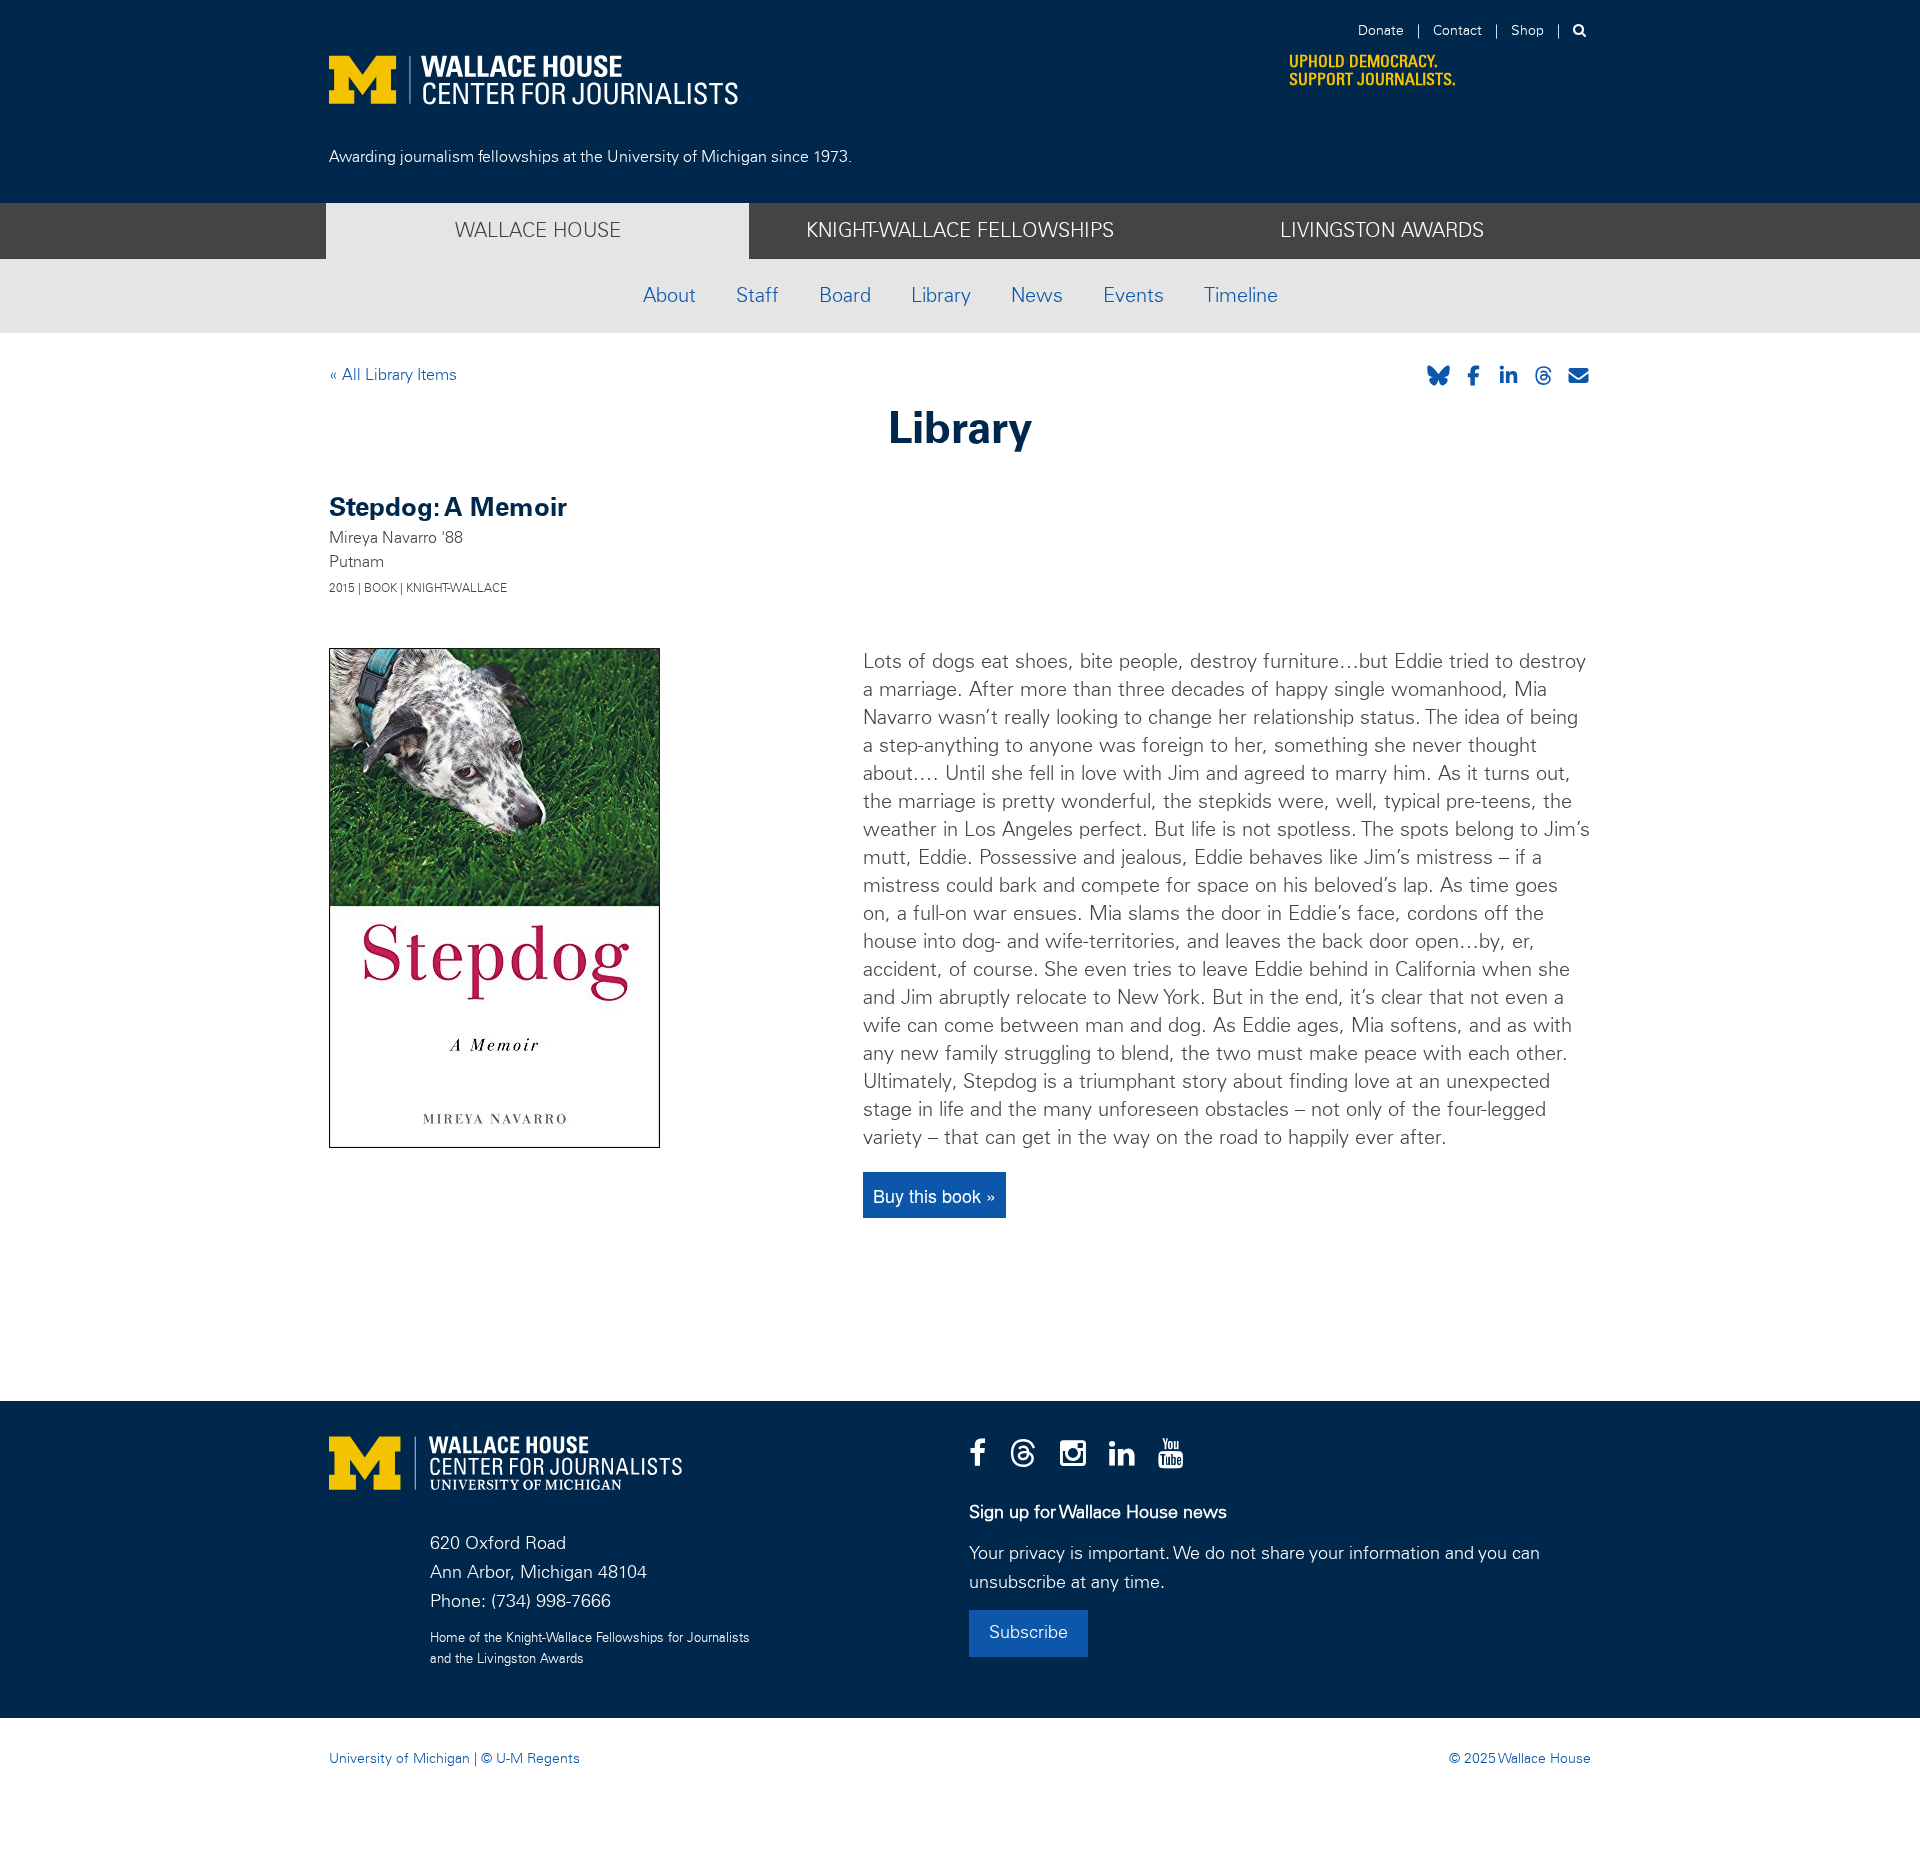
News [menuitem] (1037, 296)
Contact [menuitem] (1457, 31)
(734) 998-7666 (551, 1602)
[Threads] (1023, 1455)
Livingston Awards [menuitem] (1382, 231)
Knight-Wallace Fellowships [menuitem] (960, 231)
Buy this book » (934, 1195)
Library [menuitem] (941, 296)
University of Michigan (399, 1759)
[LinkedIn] (1122, 1455)
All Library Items (397, 375)
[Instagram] (1073, 1455)
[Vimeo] (1171, 1455)
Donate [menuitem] (1381, 31)
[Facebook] (977, 1455)
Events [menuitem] (1133, 296)
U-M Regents (538, 1759)
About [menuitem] (669, 296)
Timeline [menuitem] (1241, 296)
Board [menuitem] (845, 296)
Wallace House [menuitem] (538, 231)
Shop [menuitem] (1527, 31)
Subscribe (1028, 1633)
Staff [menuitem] (757, 296)
